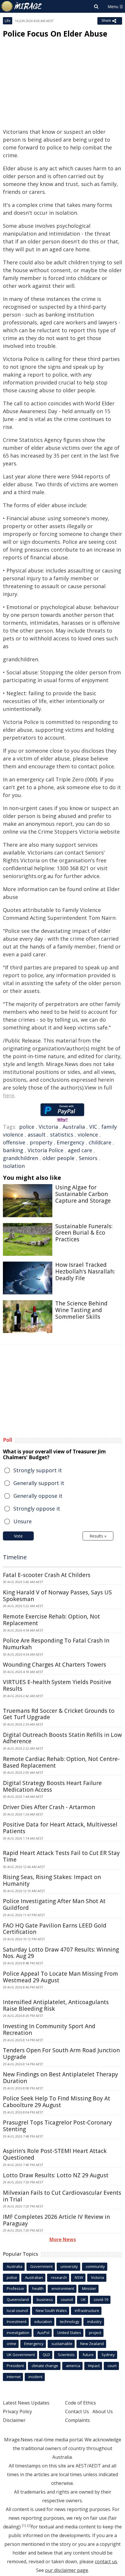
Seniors (88, 1158)
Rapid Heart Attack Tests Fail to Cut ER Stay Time (61, 1856)
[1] (24, 2526)
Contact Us (77, 2411)
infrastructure (87, 2311)
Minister (89, 2288)
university (69, 2266)
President (15, 2366)
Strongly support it (38, 1470)
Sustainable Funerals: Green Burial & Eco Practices (84, 1233)
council (67, 2299)
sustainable (62, 2344)
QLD (46, 2355)
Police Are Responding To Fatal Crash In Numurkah (56, 1644)
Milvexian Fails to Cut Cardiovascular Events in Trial (62, 2196)
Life (8, 21)
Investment (17, 2322)
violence (88, 1135)
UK (83, 2299)
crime (11, 2344)
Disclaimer (14, 2420)
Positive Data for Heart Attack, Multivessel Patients (60, 1828)
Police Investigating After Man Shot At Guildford (54, 1904)
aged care (80, 1150)
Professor (16, 2288)
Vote (18, 1536)
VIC (93, 1127)
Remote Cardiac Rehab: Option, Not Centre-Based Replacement (61, 1762)
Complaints (77, 2420)
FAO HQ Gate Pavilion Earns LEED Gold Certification (55, 1929)
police (27, 1127)
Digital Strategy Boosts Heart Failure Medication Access (52, 1786)
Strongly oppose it (37, 1509)
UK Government (21, 2355)
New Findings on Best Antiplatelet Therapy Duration (60, 2078)
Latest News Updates (26, 2403)
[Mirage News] (22, 6)
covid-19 (101, 2299)
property (41, 1142)
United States (69, 2333)
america (73, 2366)
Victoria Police (45, 1150)
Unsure (23, 1521)
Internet (14, 2377)
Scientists (66, 2355)
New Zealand (92, 2344)
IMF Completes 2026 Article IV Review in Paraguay (56, 2220)
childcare (100, 1142)
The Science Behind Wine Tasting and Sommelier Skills (81, 1310)
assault (37, 1135)
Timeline (15, 1557)
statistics (62, 1135)
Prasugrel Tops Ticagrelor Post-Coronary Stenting (57, 2126)
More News (63, 2239)
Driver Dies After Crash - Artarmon (49, 1807)
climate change (45, 2366)
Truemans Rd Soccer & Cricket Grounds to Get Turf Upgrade (59, 1714)
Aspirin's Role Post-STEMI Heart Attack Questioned (55, 2154)
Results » (98, 1536)
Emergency (70, 1142)
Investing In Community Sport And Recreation (49, 2029)
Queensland (18, 2299)
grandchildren (20, 1158)
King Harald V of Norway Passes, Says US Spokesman (57, 1596)
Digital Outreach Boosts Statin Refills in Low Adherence (62, 1738)
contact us (106, 2561)
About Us (103, 2411)
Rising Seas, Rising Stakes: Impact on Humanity (52, 1880)
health (38, 2288)
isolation (14, 1166)
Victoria (48, 1127)
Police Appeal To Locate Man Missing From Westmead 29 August (60, 1977)
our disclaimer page (67, 2570)
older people (58, 1158)
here (9, 1095)
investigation (18, 2333)
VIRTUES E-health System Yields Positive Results (57, 1685)
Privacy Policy (17, 2411)
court (112, 2366)
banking (13, 1150)
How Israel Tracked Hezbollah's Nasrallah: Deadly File (85, 1271)
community (95, 2266)
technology (70, 2322)
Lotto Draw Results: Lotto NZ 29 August (56, 2175)
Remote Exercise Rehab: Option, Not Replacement (51, 1620)
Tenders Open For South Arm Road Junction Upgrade (61, 2054)
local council (17, 2311)
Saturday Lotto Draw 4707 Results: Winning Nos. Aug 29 (61, 1953)
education (43, 2322)
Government (41, 2266)
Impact (94, 2366)
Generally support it (39, 1483)
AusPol (43, 2333)
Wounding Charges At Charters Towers (55, 1665)
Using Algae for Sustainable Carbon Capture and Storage (83, 1194)
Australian (34, 2277)
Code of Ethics (81, 2403)
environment (63, 2288)
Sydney (108, 2355)
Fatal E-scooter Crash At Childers (47, 1575)
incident (35, 2377)
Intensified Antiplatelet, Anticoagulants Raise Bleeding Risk (56, 2005)
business (45, 2299)
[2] (29, 2526)
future (88, 2355)
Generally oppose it (38, 1496)
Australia (74, 1127)
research (59, 2277)
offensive (14, 1142)
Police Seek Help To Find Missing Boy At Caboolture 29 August (57, 2102)
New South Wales (51, 2311)
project (95, 2333)
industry (94, 2322)
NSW (79, 2277)
